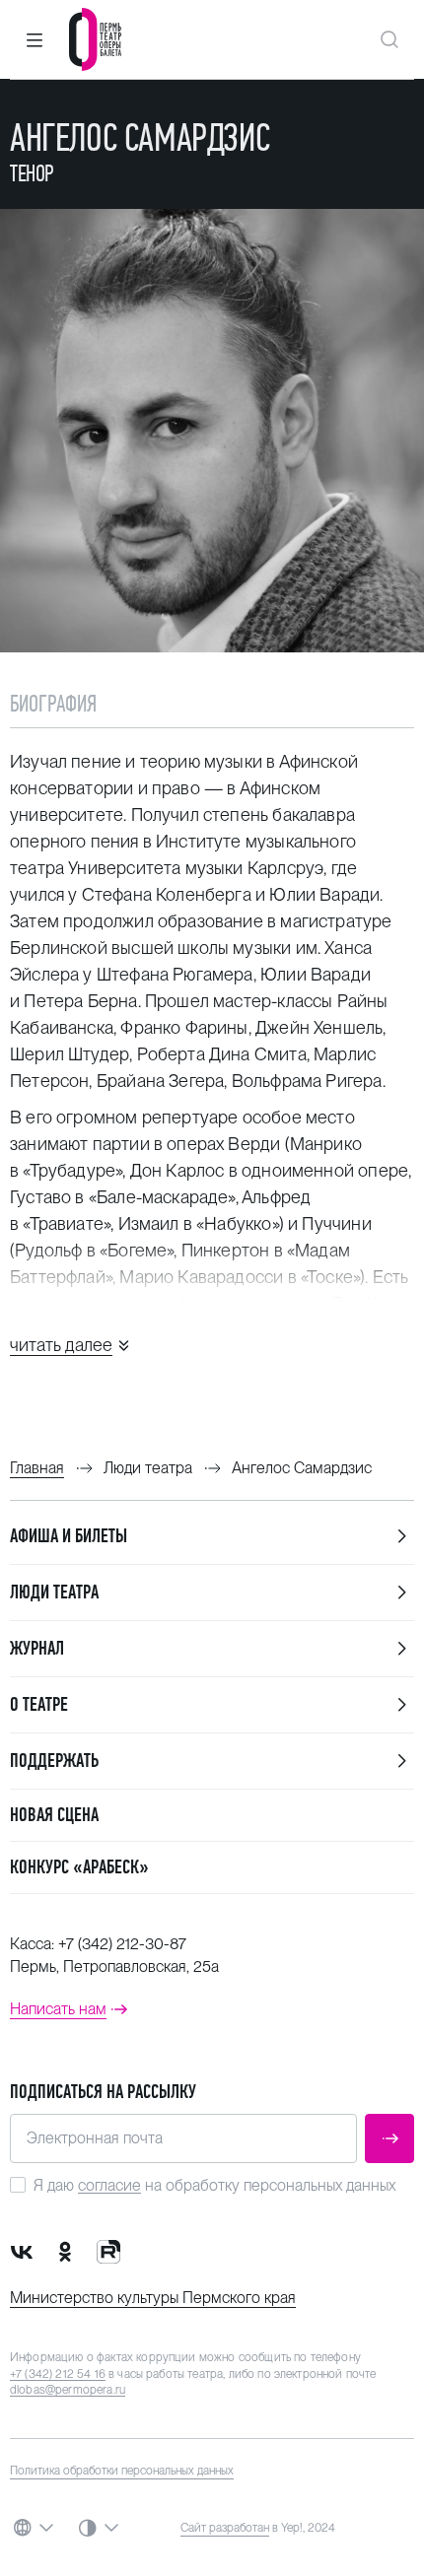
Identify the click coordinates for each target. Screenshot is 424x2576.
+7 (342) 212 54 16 (58, 2374)
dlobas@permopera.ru (68, 2390)
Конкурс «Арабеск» (79, 1867)
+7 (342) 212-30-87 (122, 1944)
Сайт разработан (225, 2528)
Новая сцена (54, 1815)
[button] (35, 39)
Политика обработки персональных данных (122, 2471)
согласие (109, 2185)
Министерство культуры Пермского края (153, 2298)
